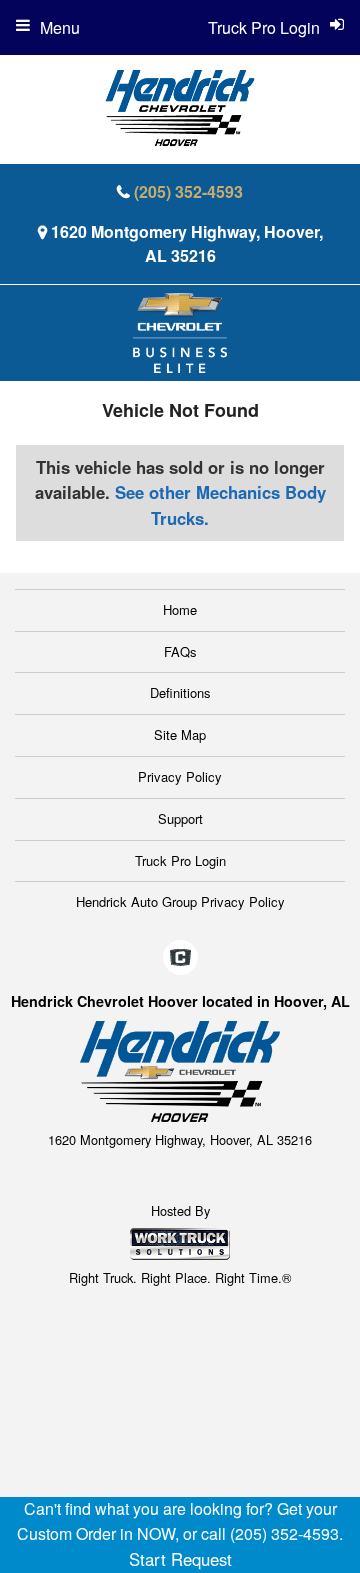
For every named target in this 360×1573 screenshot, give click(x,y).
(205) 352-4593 (188, 191)
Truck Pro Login (180, 860)
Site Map (180, 734)
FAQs (180, 651)
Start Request (180, 1559)
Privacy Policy (180, 776)
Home (180, 609)
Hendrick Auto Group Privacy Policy (180, 901)
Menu (60, 27)
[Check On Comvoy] (180, 958)
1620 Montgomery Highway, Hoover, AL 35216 (187, 243)
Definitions (180, 692)
